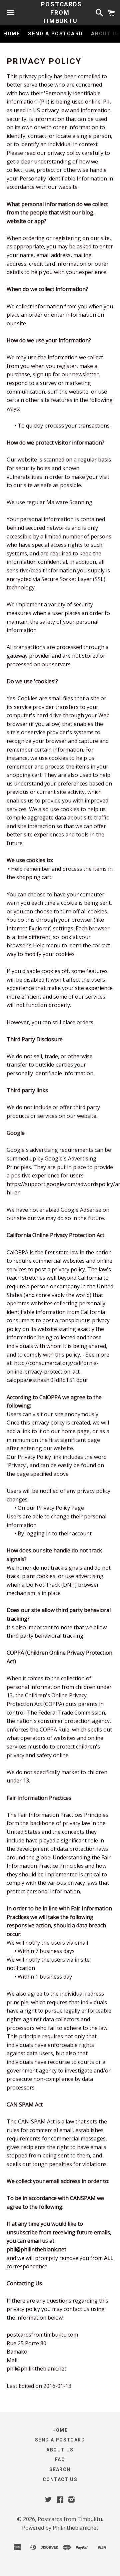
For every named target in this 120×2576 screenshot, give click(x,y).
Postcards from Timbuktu (60, 12)
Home (12, 34)
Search (60, 2469)
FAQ (60, 2459)
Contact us (60, 2479)
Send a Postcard (55, 34)
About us (60, 2450)
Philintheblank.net (75, 2528)
